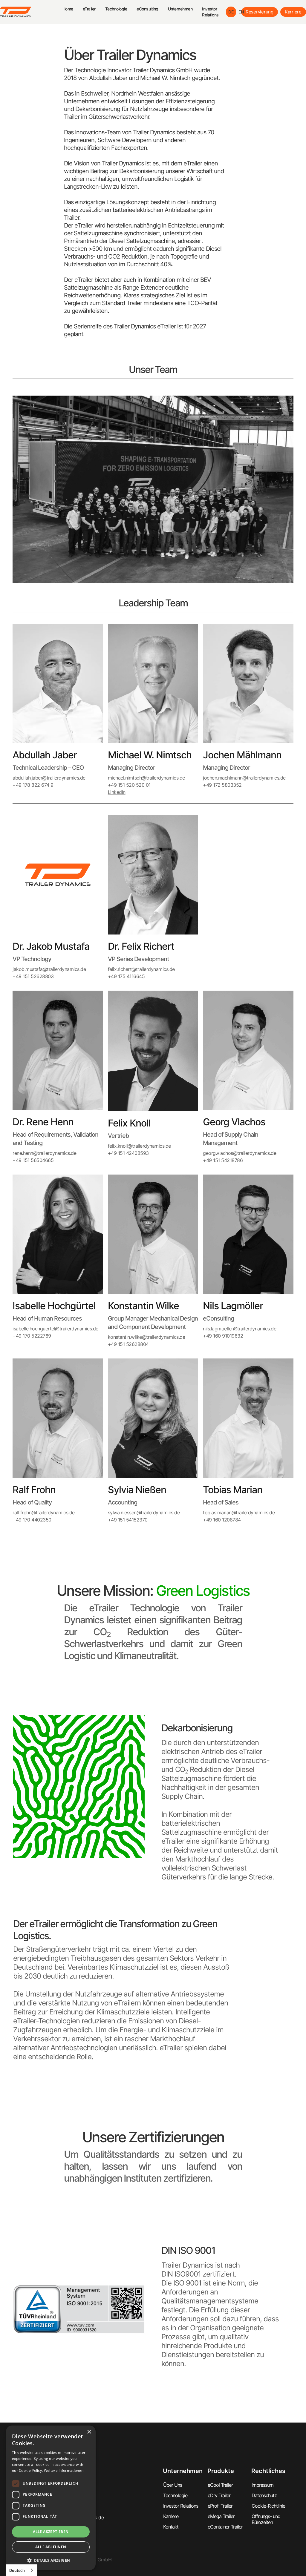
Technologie (116, 9)
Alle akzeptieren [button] (51, 2532)
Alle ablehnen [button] (51, 2547)
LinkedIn (117, 792)
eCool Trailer (220, 2485)
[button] (89, 9)
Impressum (263, 2485)
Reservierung (260, 12)
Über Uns (173, 2485)
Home (68, 9)
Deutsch (17, 2570)
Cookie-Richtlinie (268, 2506)
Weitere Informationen (64, 2470)
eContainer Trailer (225, 2527)
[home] (31, 12)
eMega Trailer (221, 2516)
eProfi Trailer (220, 2506)
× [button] (89, 2432)
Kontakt (171, 2527)
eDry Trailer (219, 2495)
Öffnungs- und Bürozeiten (266, 2519)
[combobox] (22, 2570)
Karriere (293, 12)
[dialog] (51, 2498)
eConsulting (147, 9)
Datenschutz (264, 2495)
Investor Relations (210, 12)
